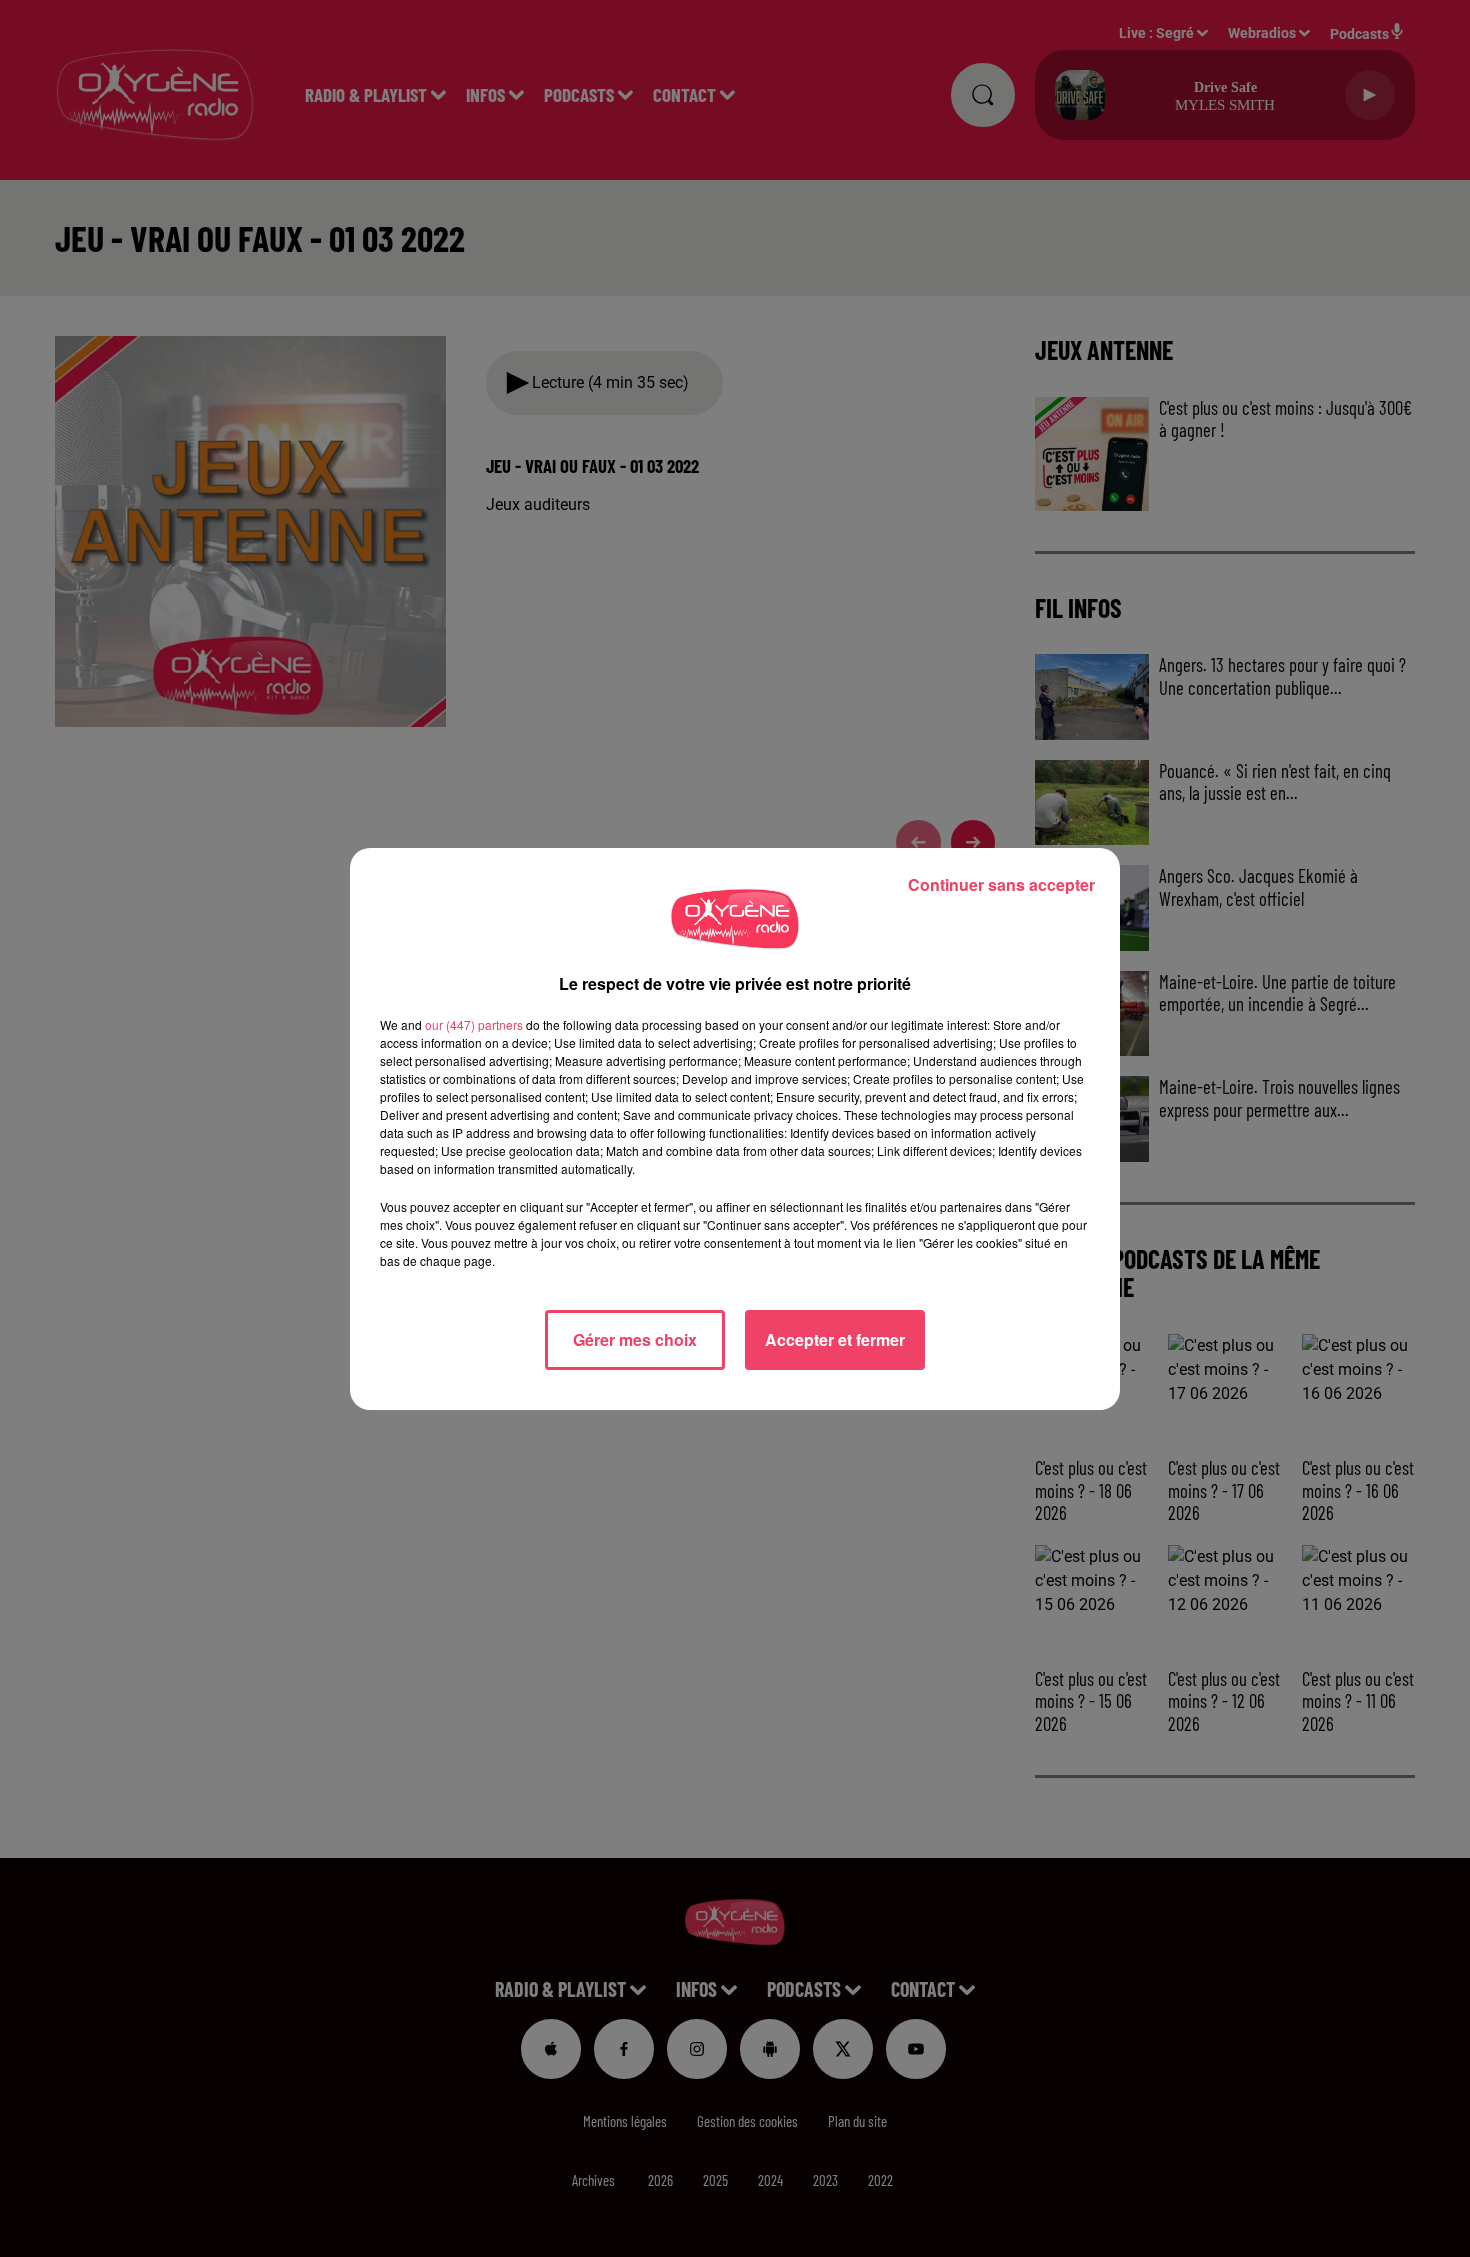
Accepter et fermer (835, 1339)
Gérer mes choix (635, 1339)
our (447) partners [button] (474, 1024)
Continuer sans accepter (1001, 884)
